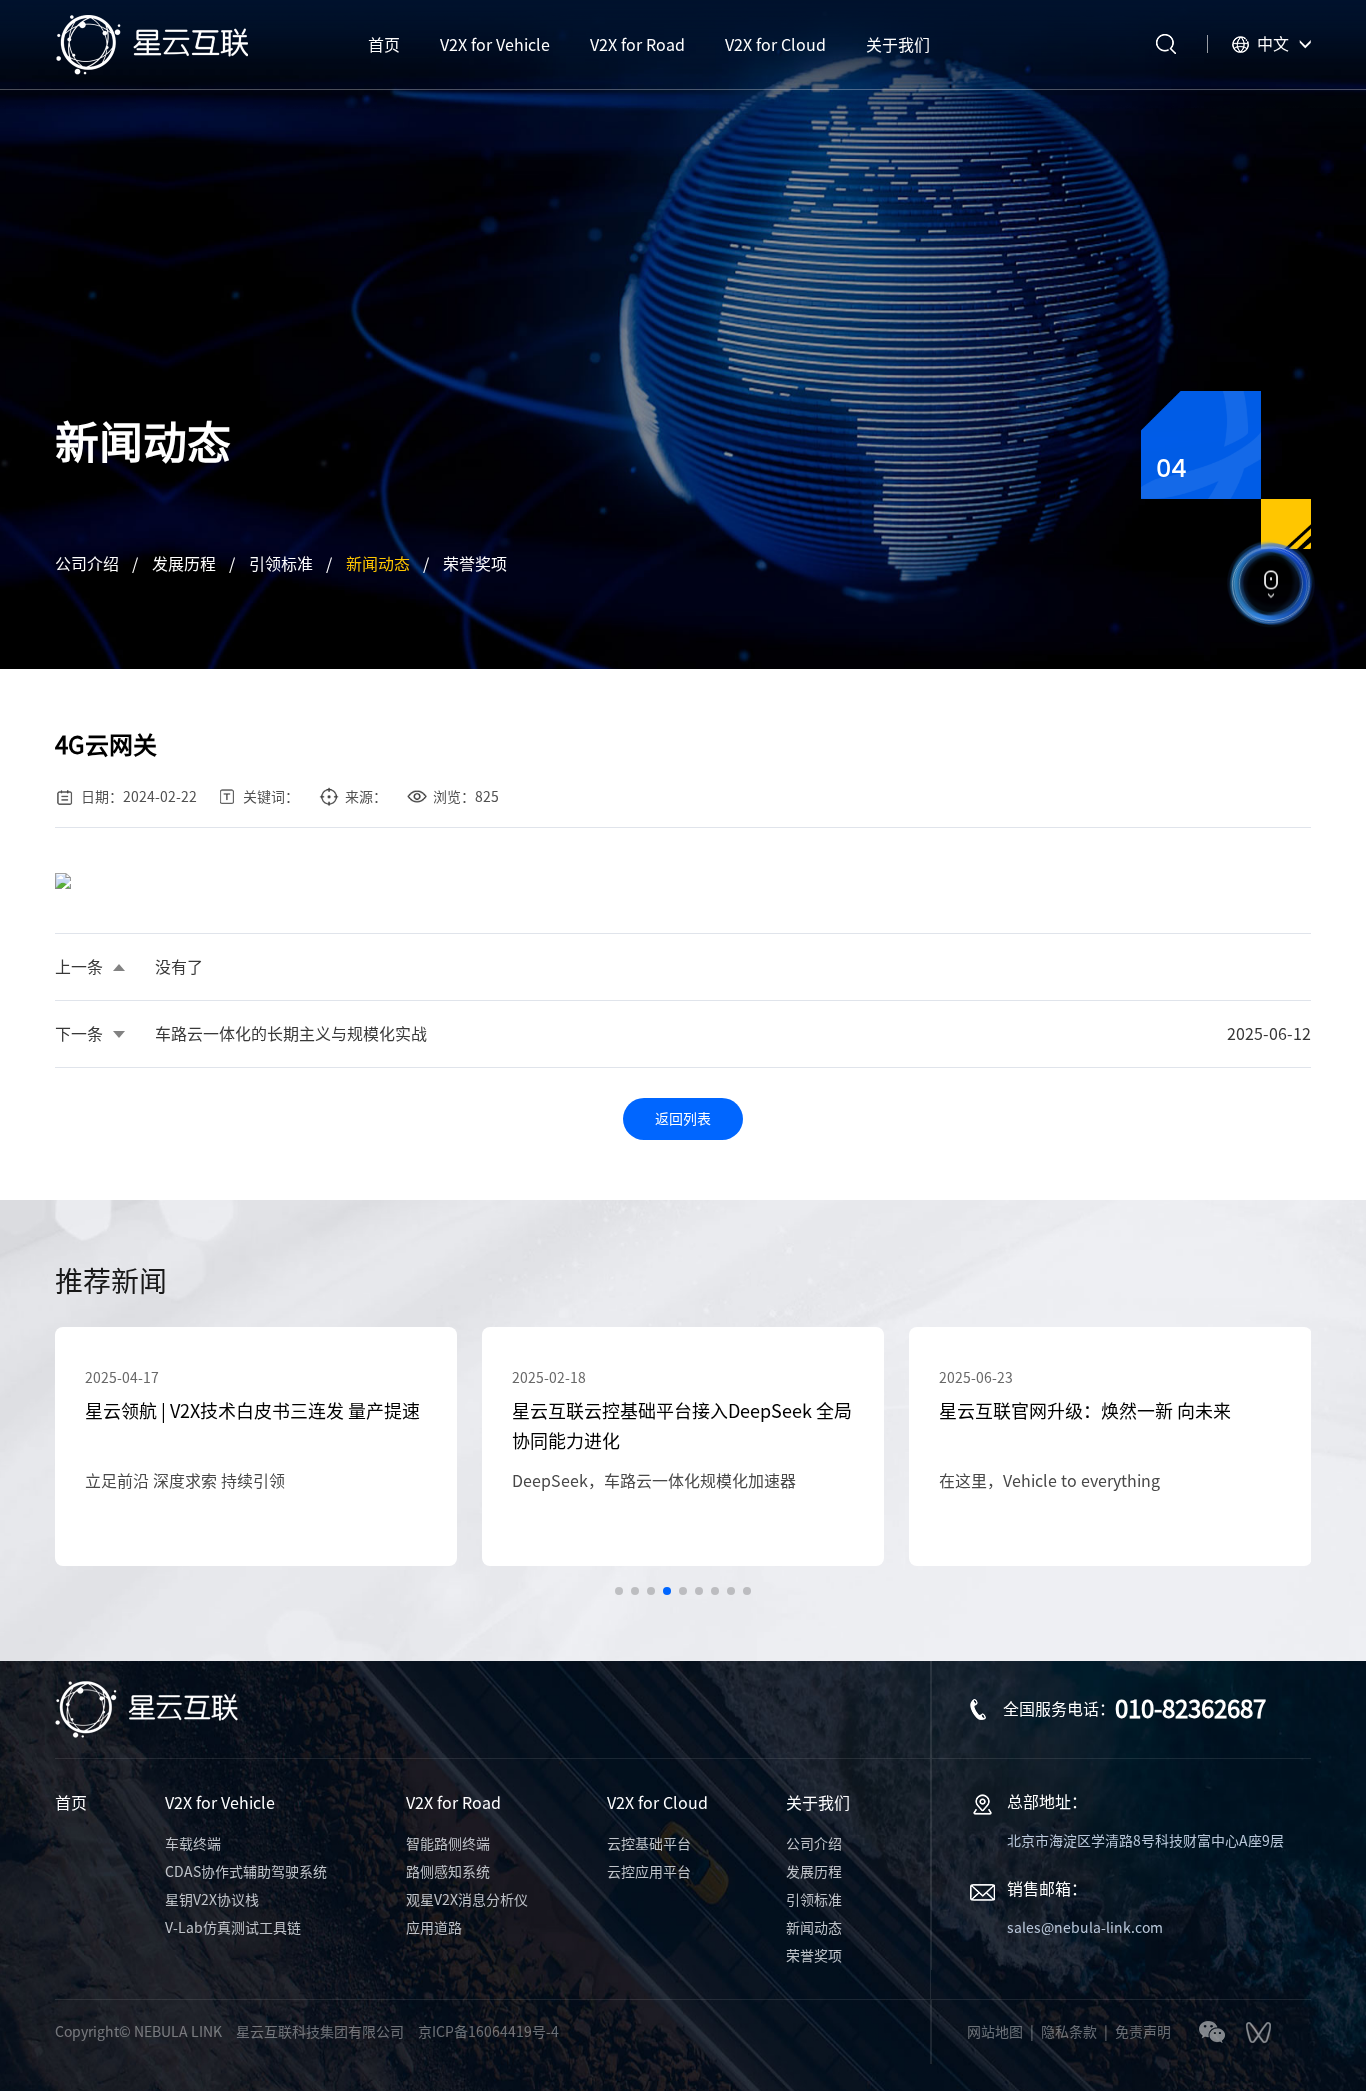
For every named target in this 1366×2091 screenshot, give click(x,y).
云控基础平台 (649, 1844)
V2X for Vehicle (220, 1803)
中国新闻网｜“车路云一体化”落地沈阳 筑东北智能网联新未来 (1101, 1426)
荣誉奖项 (475, 564)
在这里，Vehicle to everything (622, 1481)
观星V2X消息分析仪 (467, 1900)
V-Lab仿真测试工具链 (233, 1928)
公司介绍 (87, 564)
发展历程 (184, 564)
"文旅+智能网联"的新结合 (1031, 1481)
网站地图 (995, 2032)
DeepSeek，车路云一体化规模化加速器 (227, 1481)
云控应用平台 (649, 1872)
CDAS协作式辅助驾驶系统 (246, 1872)
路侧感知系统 (448, 1872)
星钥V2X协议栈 (212, 1900)
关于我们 (818, 1803)
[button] (619, 1591)
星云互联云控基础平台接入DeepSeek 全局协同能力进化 (255, 1426)
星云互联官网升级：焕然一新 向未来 (658, 1411)
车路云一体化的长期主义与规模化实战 (291, 1034)
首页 (71, 1803)
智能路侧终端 (448, 1844)
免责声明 (1143, 2032)
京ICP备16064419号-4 (488, 2032)
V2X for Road (453, 1803)
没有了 (179, 967)
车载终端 (193, 1844)
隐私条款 (1069, 2032)
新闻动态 (378, 564)
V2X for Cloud (657, 1803)
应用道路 (434, 1928)
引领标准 (281, 564)
